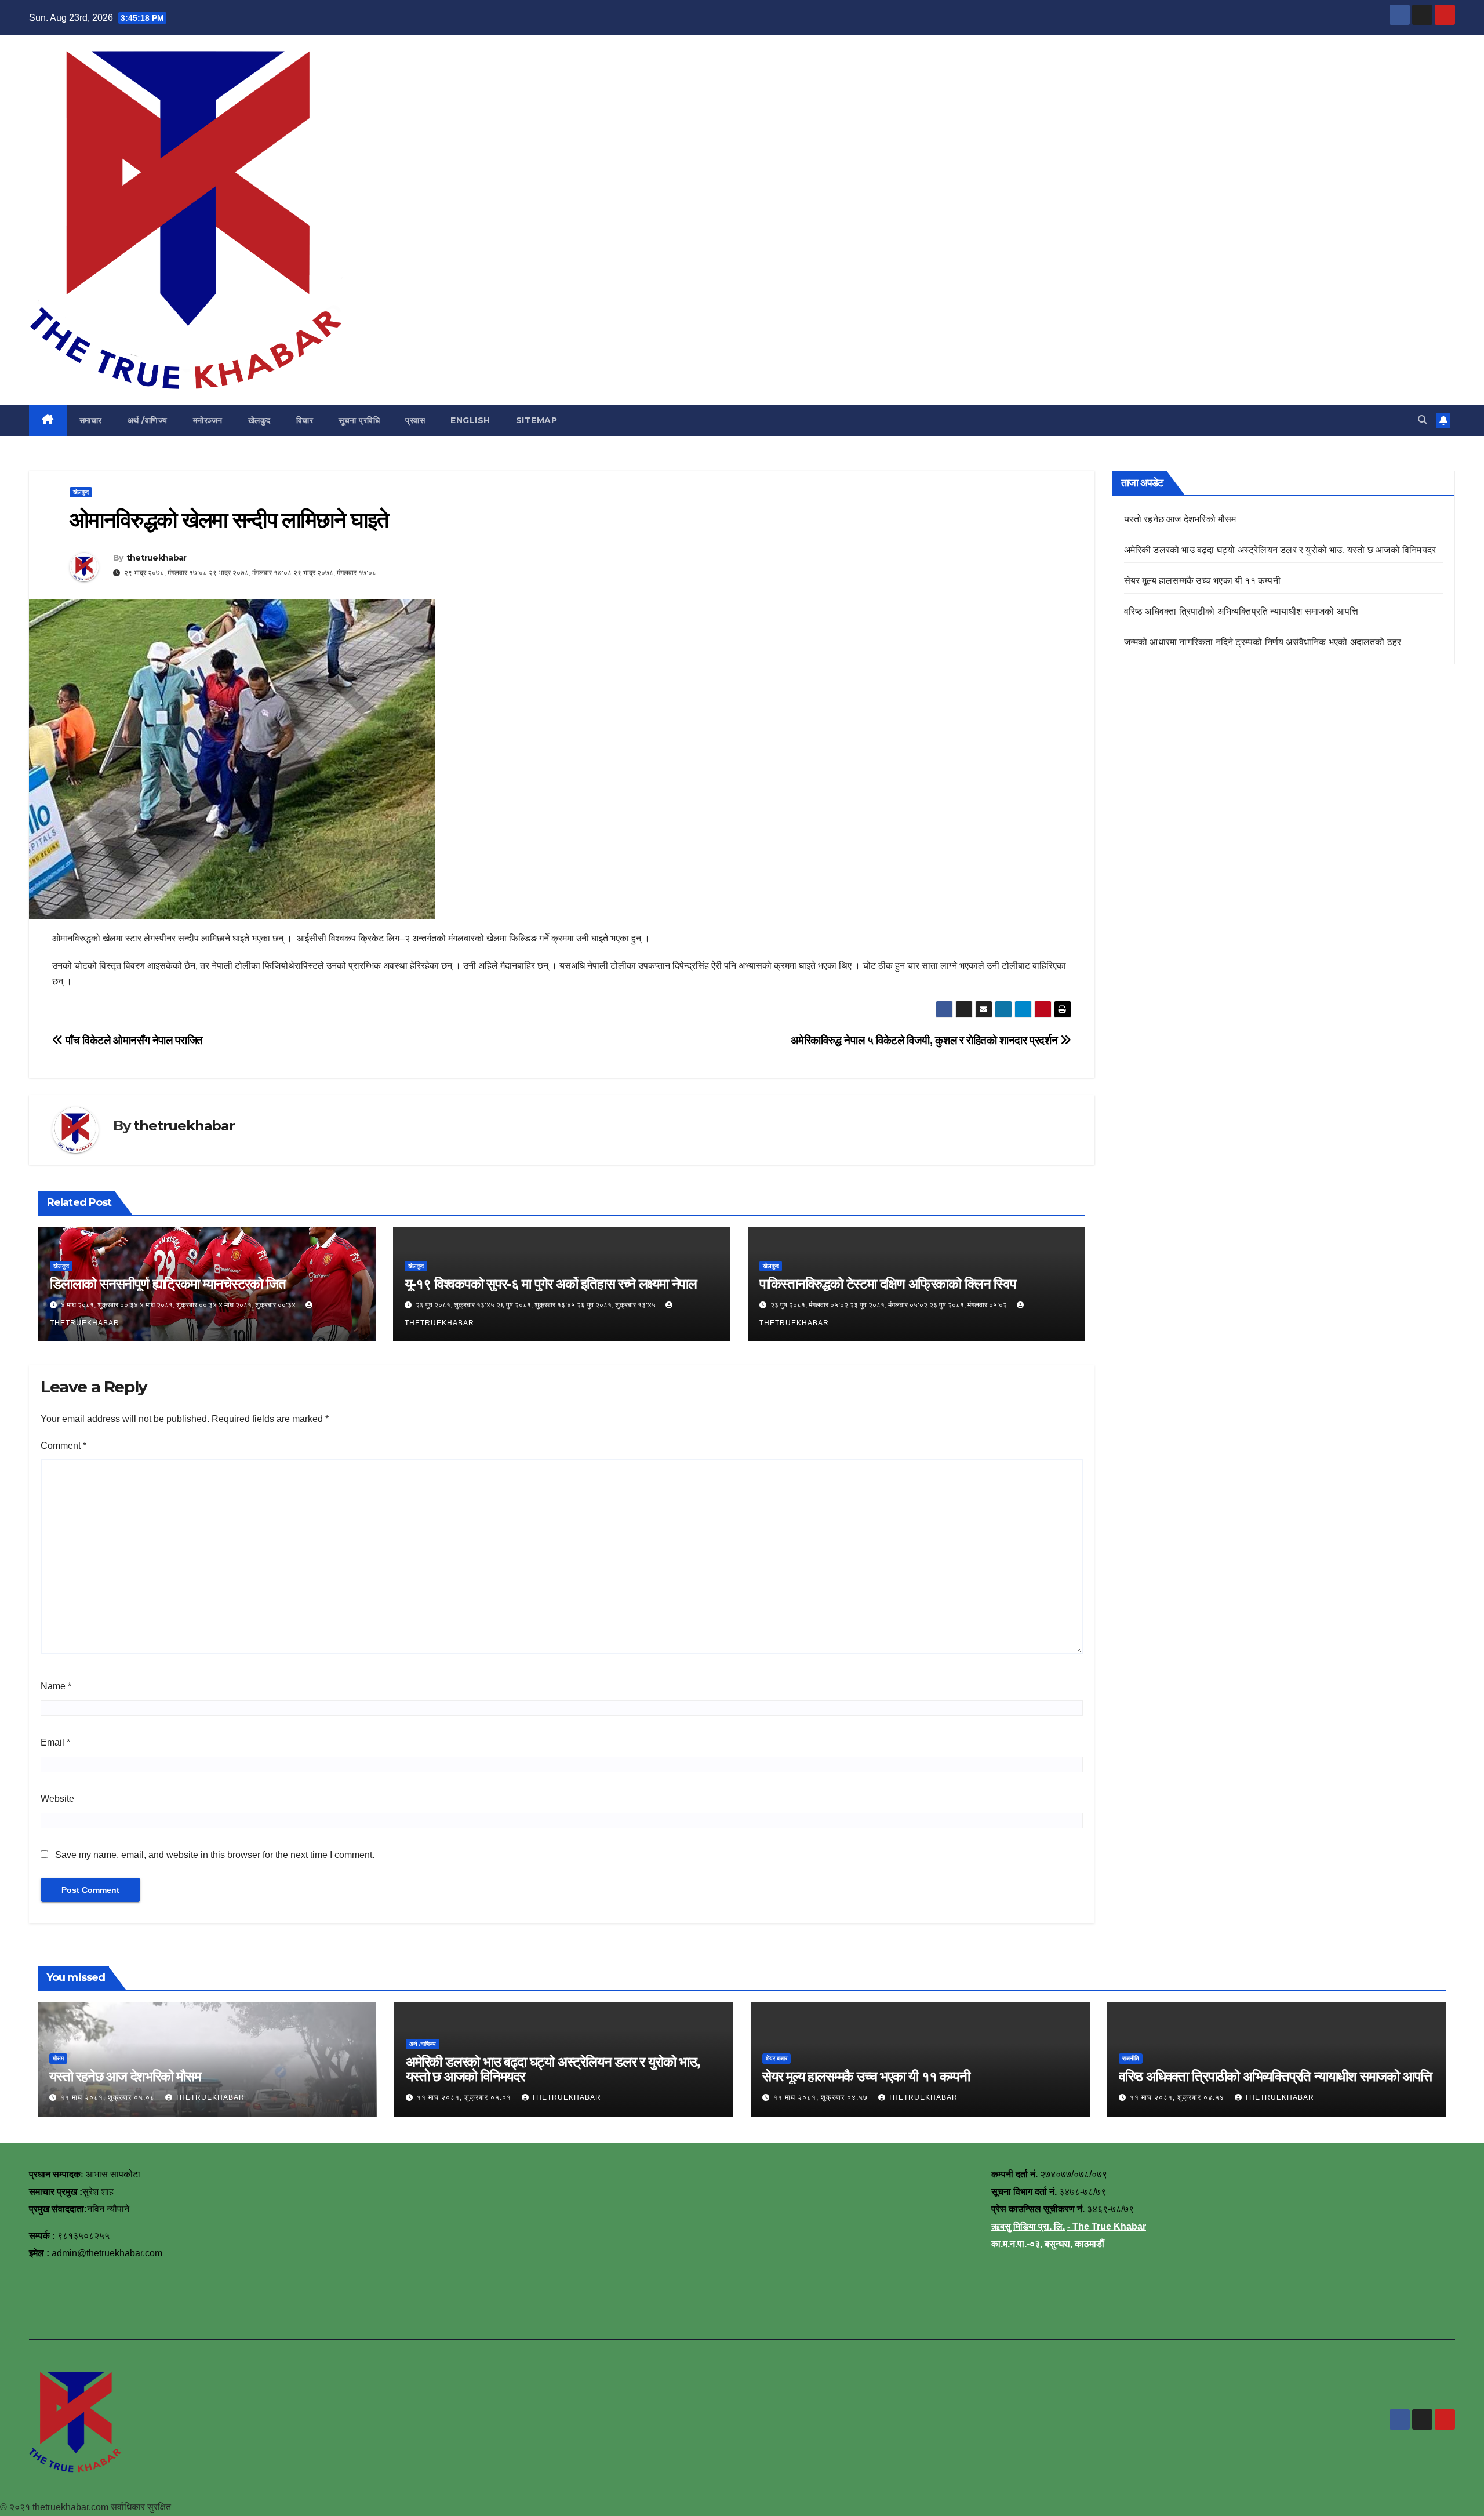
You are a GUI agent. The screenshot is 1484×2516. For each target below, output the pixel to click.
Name (56, 1686)
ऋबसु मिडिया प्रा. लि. (1028, 2226)
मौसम (58, 2058)
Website (57, 1799)
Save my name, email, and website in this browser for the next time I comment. (215, 1855)
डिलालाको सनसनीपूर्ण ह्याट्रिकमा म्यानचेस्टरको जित (168, 1284)
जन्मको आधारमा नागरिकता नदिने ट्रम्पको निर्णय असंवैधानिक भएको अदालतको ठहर (1263, 642)
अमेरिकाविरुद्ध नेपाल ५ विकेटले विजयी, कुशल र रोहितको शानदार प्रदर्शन (925, 1040)
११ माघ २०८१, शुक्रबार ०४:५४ (1178, 2097)
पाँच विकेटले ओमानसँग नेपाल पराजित (133, 1040)
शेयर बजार (776, 2058)
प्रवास (415, 420)
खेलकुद (259, 420)
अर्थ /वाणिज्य (148, 420)
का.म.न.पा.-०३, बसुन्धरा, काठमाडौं (1048, 2244)
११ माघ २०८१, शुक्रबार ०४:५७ (822, 2097)
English (470, 420)
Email (55, 1742)
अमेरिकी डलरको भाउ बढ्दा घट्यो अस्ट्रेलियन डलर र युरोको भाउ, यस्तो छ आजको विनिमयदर (1280, 550)
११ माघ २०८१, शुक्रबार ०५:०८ (109, 2097)
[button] (1423, 420)
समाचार (91, 420)
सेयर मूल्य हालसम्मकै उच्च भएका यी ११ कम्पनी (1202, 581)
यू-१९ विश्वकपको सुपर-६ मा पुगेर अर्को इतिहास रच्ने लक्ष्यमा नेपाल (551, 1284)
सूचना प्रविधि (359, 420)
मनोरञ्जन (208, 420)
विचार (305, 420)
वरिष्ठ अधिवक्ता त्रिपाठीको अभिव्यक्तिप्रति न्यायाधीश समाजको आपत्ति (1241, 611)
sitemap (537, 420)
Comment (63, 1446)
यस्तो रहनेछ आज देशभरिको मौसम (1180, 519)
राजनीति (1131, 2058)
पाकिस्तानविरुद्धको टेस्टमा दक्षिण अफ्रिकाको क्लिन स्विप (888, 1284)
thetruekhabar (157, 558)
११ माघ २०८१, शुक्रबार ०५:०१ (465, 2097)
